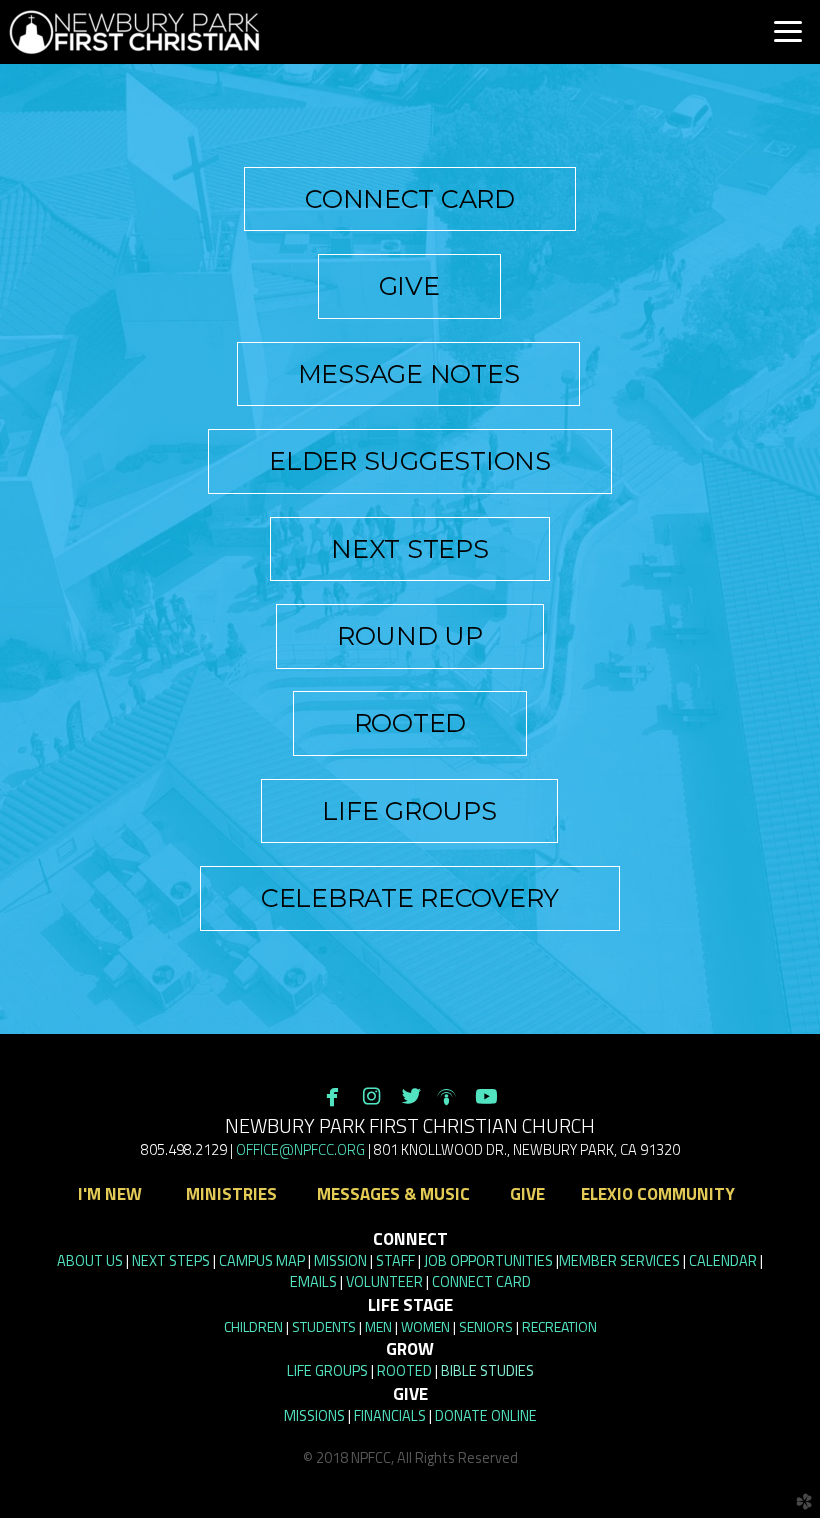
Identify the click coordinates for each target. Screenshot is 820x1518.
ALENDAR (723, 1261)
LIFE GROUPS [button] (409, 811)
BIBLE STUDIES (487, 1371)
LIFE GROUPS (327, 1371)
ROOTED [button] (410, 723)
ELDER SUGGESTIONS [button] (410, 461)
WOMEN (425, 1326)
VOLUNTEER (384, 1282)
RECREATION (559, 1326)
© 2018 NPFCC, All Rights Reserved (410, 1458)
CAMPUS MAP (262, 1261)
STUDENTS (324, 1326)
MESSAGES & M (393, 1194)
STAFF (395, 1261)
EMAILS (313, 1282)
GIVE (525, 1194)
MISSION (340, 1261)
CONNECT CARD (481, 1282)
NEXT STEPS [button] (409, 549)
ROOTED (404, 1371)
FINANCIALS (390, 1416)
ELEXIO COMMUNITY (658, 1194)
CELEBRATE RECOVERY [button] (410, 898)
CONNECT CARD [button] (410, 199)
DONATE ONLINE (486, 1416)
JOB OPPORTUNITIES (488, 1261)
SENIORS (486, 1326)
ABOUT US (90, 1261)
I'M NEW (110, 1194)
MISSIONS (314, 1416)
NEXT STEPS (171, 1261)
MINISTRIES (229, 1194)
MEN (378, 1326)
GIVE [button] (409, 286)
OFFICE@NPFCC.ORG (300, 1150)
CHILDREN (253, 1326)
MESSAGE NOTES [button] (409, 374)
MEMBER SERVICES (619, 1261)
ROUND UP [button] (410, 636)
